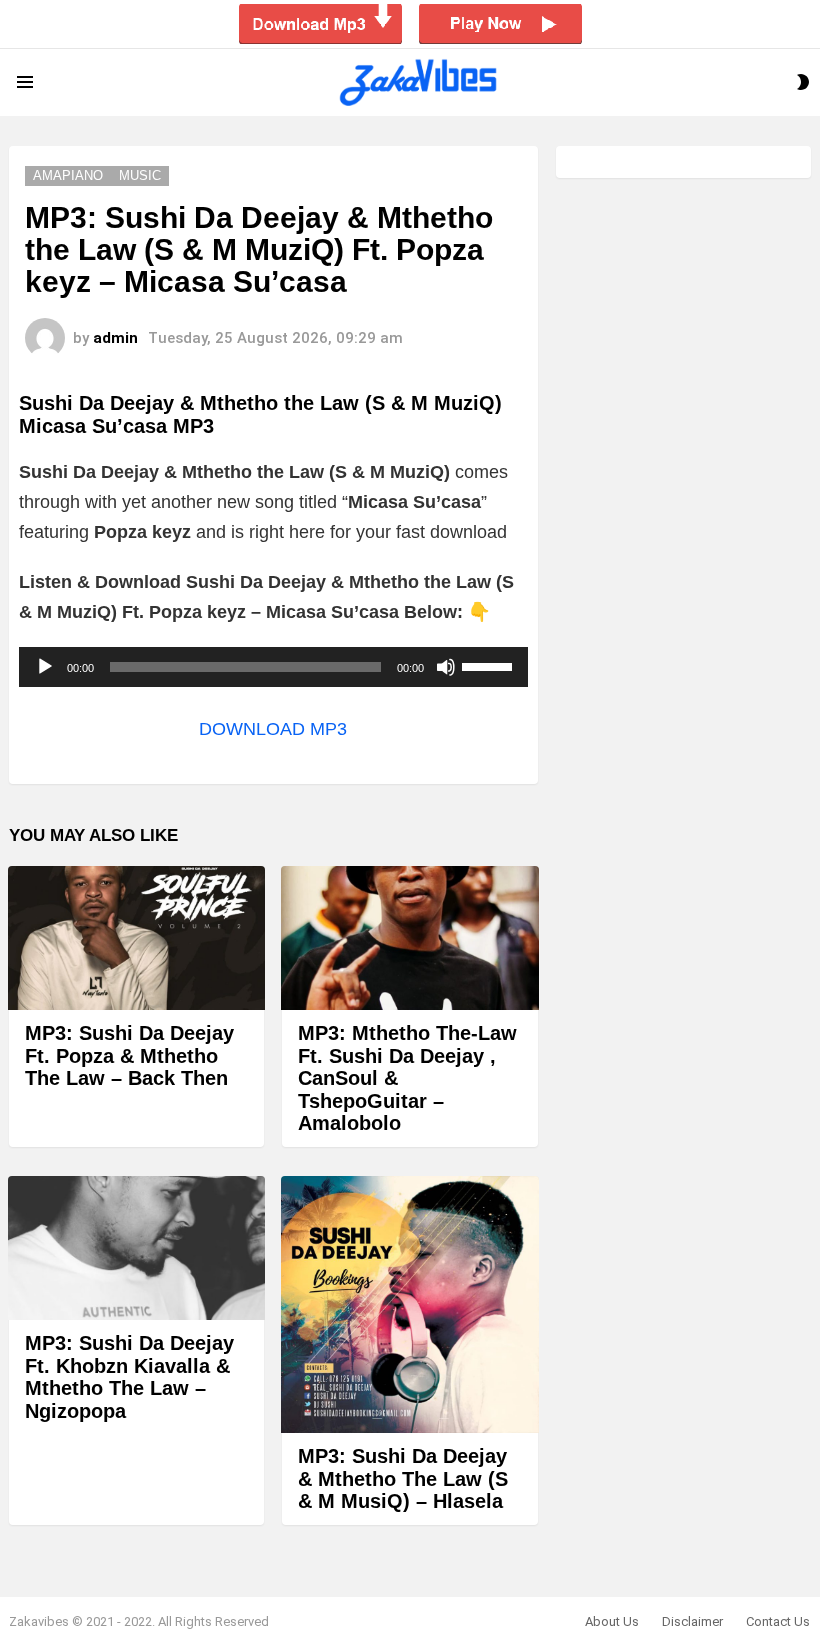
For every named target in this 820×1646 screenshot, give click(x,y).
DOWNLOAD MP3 (273, 729)
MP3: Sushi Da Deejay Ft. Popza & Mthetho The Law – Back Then (129, 1055)
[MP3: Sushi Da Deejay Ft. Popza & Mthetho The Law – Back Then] (136, 938)
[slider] (490, 665)
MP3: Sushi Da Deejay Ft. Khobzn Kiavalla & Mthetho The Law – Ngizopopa (129, 1377)
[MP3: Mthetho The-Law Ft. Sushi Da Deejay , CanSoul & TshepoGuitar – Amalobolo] (409, 938)
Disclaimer (692, 1621)
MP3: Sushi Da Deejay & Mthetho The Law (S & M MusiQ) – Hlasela (403, 1478)
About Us (612, 1621)
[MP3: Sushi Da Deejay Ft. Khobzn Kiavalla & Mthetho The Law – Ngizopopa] (136, 1248)
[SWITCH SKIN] (803, 82)
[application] (273, 667)
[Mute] (446, 667)
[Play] (45, 667)
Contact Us (778, 1621)
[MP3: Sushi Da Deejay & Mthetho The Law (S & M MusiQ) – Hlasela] (409, 1304)
